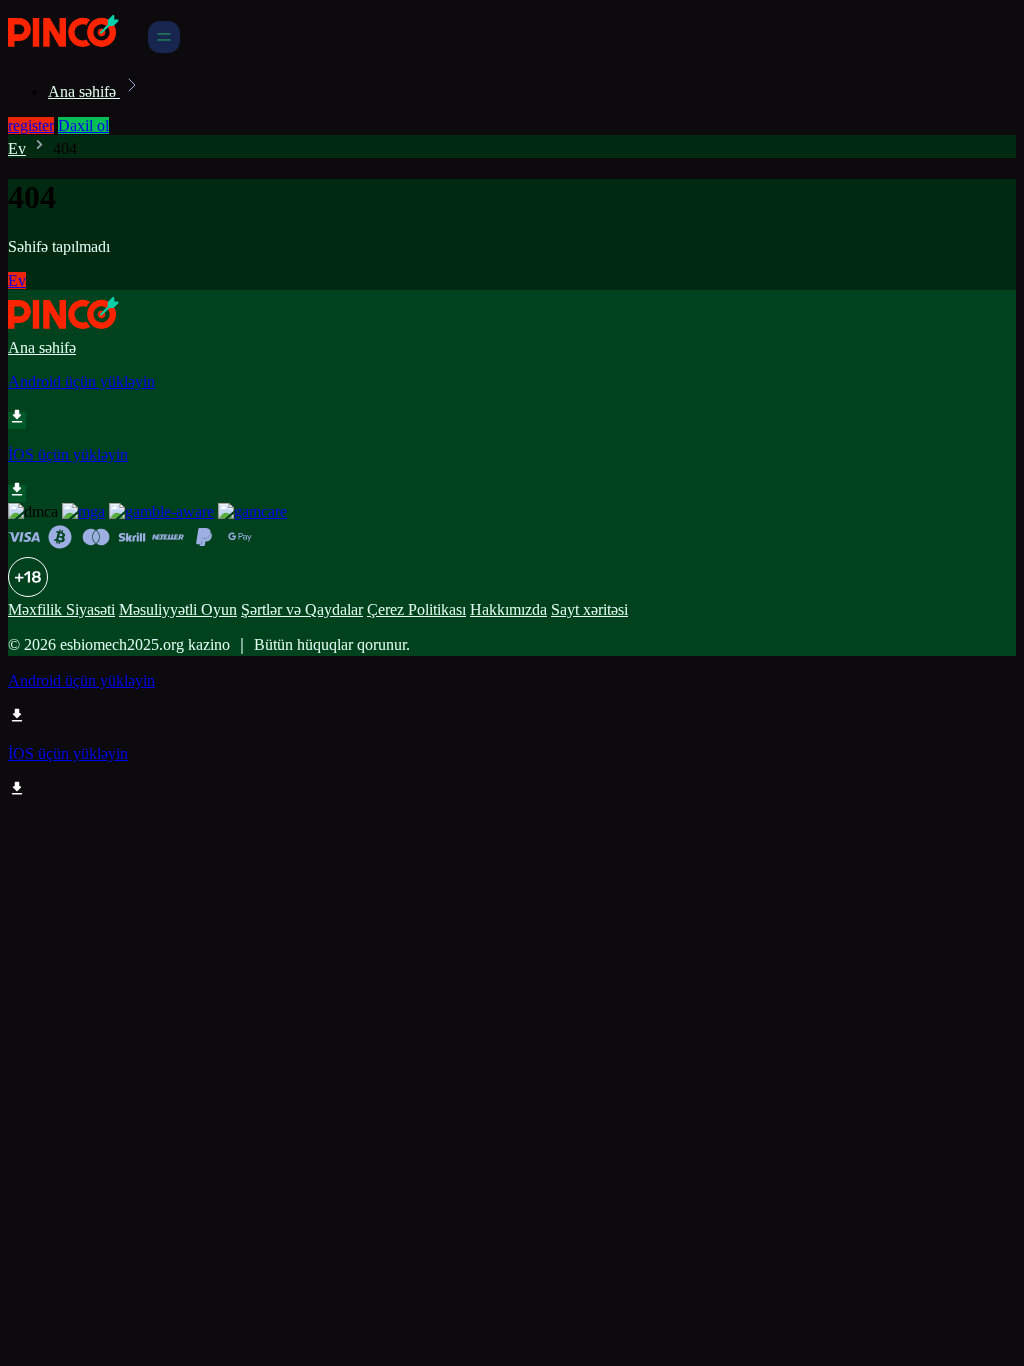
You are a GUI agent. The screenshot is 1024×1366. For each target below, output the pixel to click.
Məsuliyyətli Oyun (178, 609)
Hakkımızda (508, 609)
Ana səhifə (84, 91)
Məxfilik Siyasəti (61, 609)
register (31, 125)
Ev (17, 148)
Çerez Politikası (416, 609)
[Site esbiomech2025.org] (76, 47)
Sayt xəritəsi (589, 609)
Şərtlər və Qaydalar (302, 609)
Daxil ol (83, 125)
